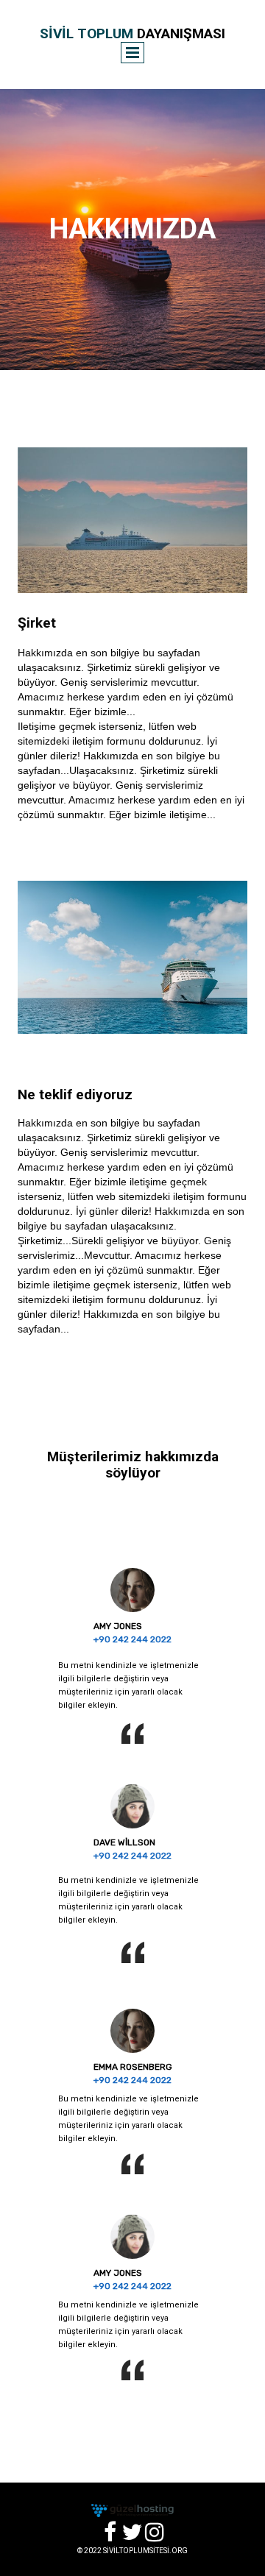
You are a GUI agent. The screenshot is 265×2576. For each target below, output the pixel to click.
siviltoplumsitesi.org (145, 2551)
